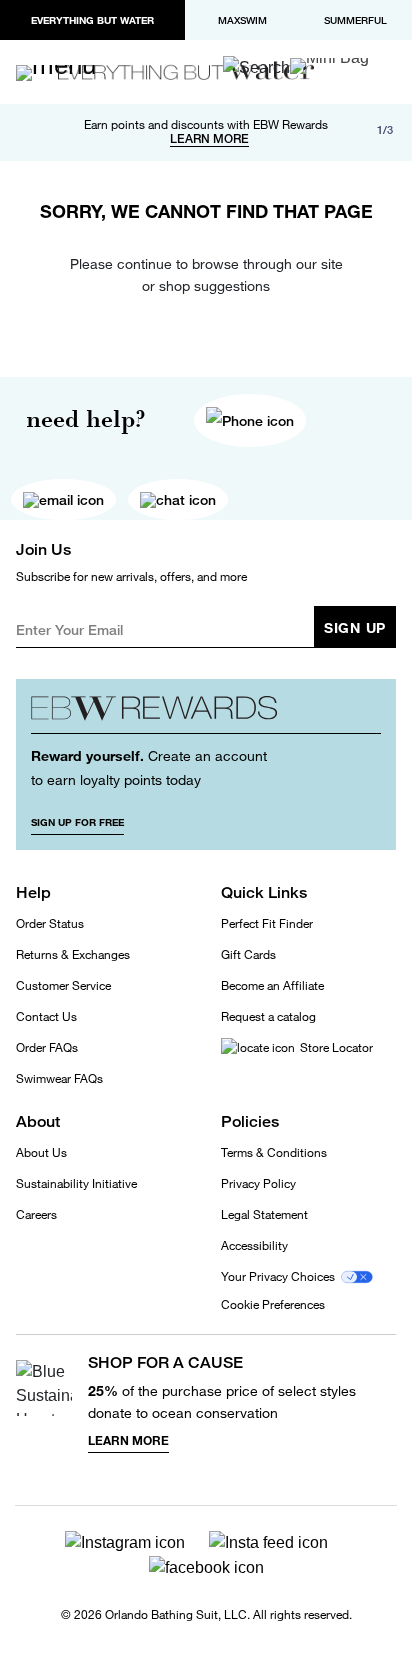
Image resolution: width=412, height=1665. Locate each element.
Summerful (355, 20)
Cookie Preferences (273, 1305)
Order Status (50, 923)
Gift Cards (248, 954)
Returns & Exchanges (73, 954)
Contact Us (46, 1016)
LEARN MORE (209, 139)
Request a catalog (268, 1016)
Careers (36, 1214)
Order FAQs (47, 1047)
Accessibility (254, 1245)
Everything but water (92, 20)
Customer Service (63, 985)
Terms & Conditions (274, 1152)
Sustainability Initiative (76, 1183)
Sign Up (355, 627)
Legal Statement (264, 1214)
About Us (41, 1152)
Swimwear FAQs (59, 1078)
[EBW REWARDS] (206, 714)
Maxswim (242, 20)
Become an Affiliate (272, 985)
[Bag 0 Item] (329, 66)
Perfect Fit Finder (267, 923)
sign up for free (77, 822)
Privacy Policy (258, 1183)
